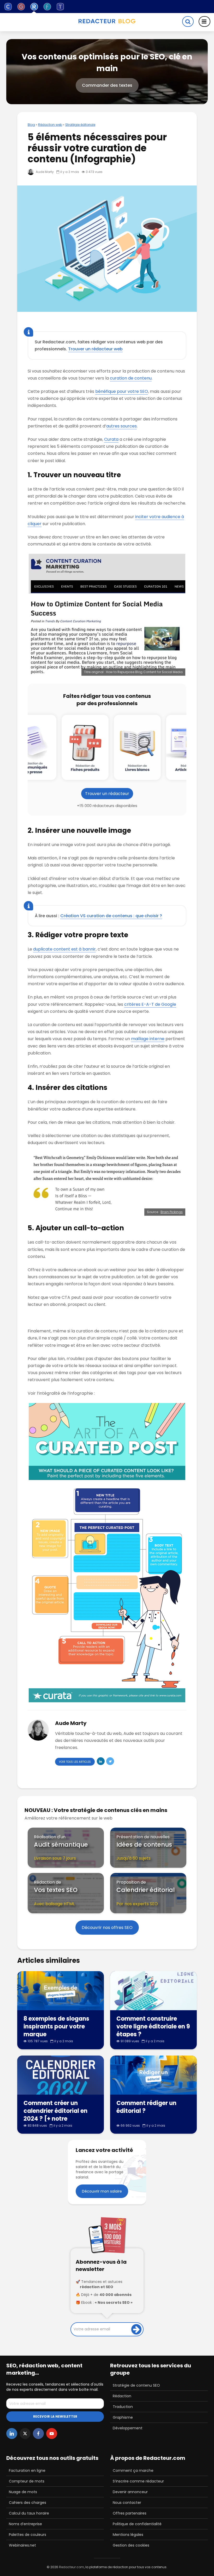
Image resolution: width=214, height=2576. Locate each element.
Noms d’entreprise (25, 2524)
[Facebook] (38, 2434)
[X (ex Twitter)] (25, 2434)
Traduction (123, 2407)
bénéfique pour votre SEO (122, 391)
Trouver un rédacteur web (95, 349)
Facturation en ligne (27, 2471)
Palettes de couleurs (28, 2535)
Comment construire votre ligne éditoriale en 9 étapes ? (153, 2027)
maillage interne (148, 1039)
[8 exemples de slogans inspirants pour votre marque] (61, 1990)
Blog (31, 125)
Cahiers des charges (28, 2503)
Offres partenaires (130, 2513)
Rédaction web (50, 125)
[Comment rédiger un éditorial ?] (153, 2075)
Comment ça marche (133, 2471)
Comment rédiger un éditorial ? (146, 2107)
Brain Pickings (172, 1212)
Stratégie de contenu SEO (136, 2385)
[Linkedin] (12, 2434)
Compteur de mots (27, 2481)
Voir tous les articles (75, 1762)
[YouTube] (52, 2434)
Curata (111, 439)
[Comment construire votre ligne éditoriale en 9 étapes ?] (153, 1990)
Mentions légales (128, 2535)
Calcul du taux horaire (29, 2513)
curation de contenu (131, 378)
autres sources (121, 426)
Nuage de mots (23, 2492)
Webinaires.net (22, 2545)
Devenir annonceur (130, 2492)
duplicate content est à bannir (64, 949)
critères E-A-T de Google (150, 1004)
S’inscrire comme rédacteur (138, 2481)
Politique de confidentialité (137, 2524)
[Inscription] (136, 2329)
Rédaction (122, 2396)
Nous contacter (127, 2503)
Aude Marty (44, 172)
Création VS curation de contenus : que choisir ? (111, 916)
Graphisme (123, 2417)
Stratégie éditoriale (80, 125)
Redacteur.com (72, 2567)
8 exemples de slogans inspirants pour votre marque (56, 2027)
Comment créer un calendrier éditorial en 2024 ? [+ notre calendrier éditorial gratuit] (55, 2119)
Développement (128, 2428)
